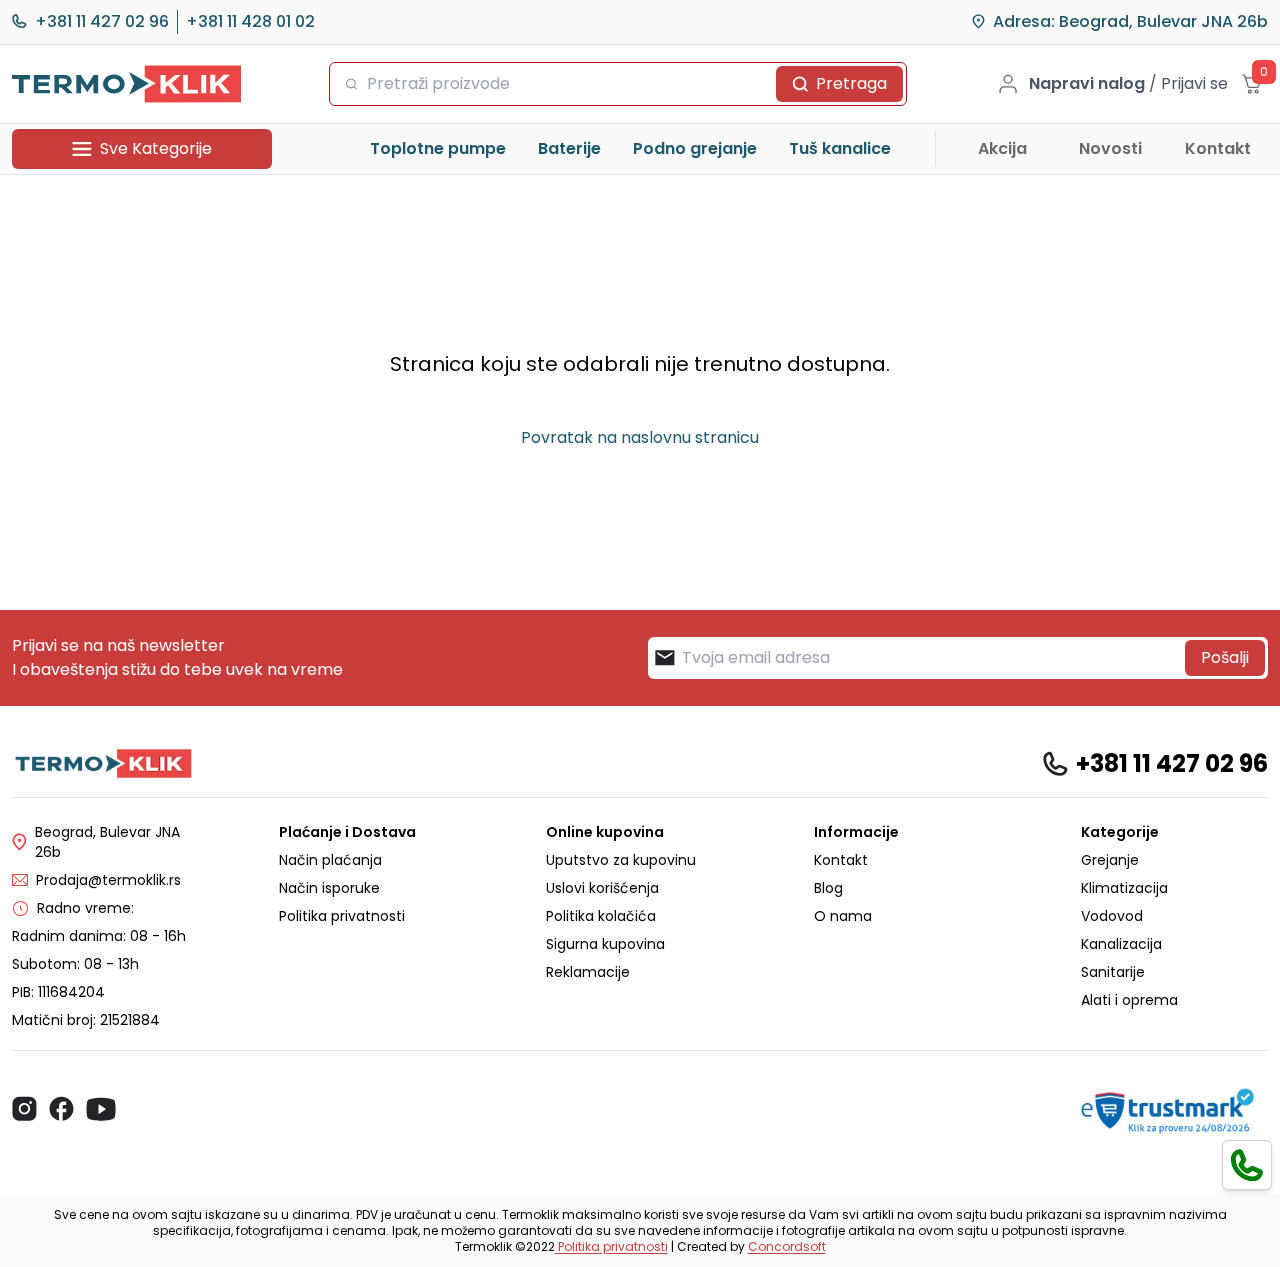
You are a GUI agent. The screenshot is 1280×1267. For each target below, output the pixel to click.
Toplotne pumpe (438, 148)
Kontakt (1218, 148)
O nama (843, 916)
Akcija (1002, 148)
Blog (828, 888)
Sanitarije (1113, 972)
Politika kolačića (601, 916)
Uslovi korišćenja (602, 888)
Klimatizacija (1124, 888)
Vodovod (1112, 916)
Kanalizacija (1121, 944)
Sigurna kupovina (605, 944)
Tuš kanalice (840, 148)
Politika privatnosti (342, 916)
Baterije (569, 148)
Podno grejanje (695, 148)
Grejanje (1110, 860)
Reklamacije (588, 972)
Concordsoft (787, 1246)
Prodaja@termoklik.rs (108, 880)
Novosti (1110, 148)
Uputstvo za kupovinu (621, 860)
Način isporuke (329, 888)
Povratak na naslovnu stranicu (640, 437)
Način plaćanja (330, 860)
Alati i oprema (1129, 1000)
